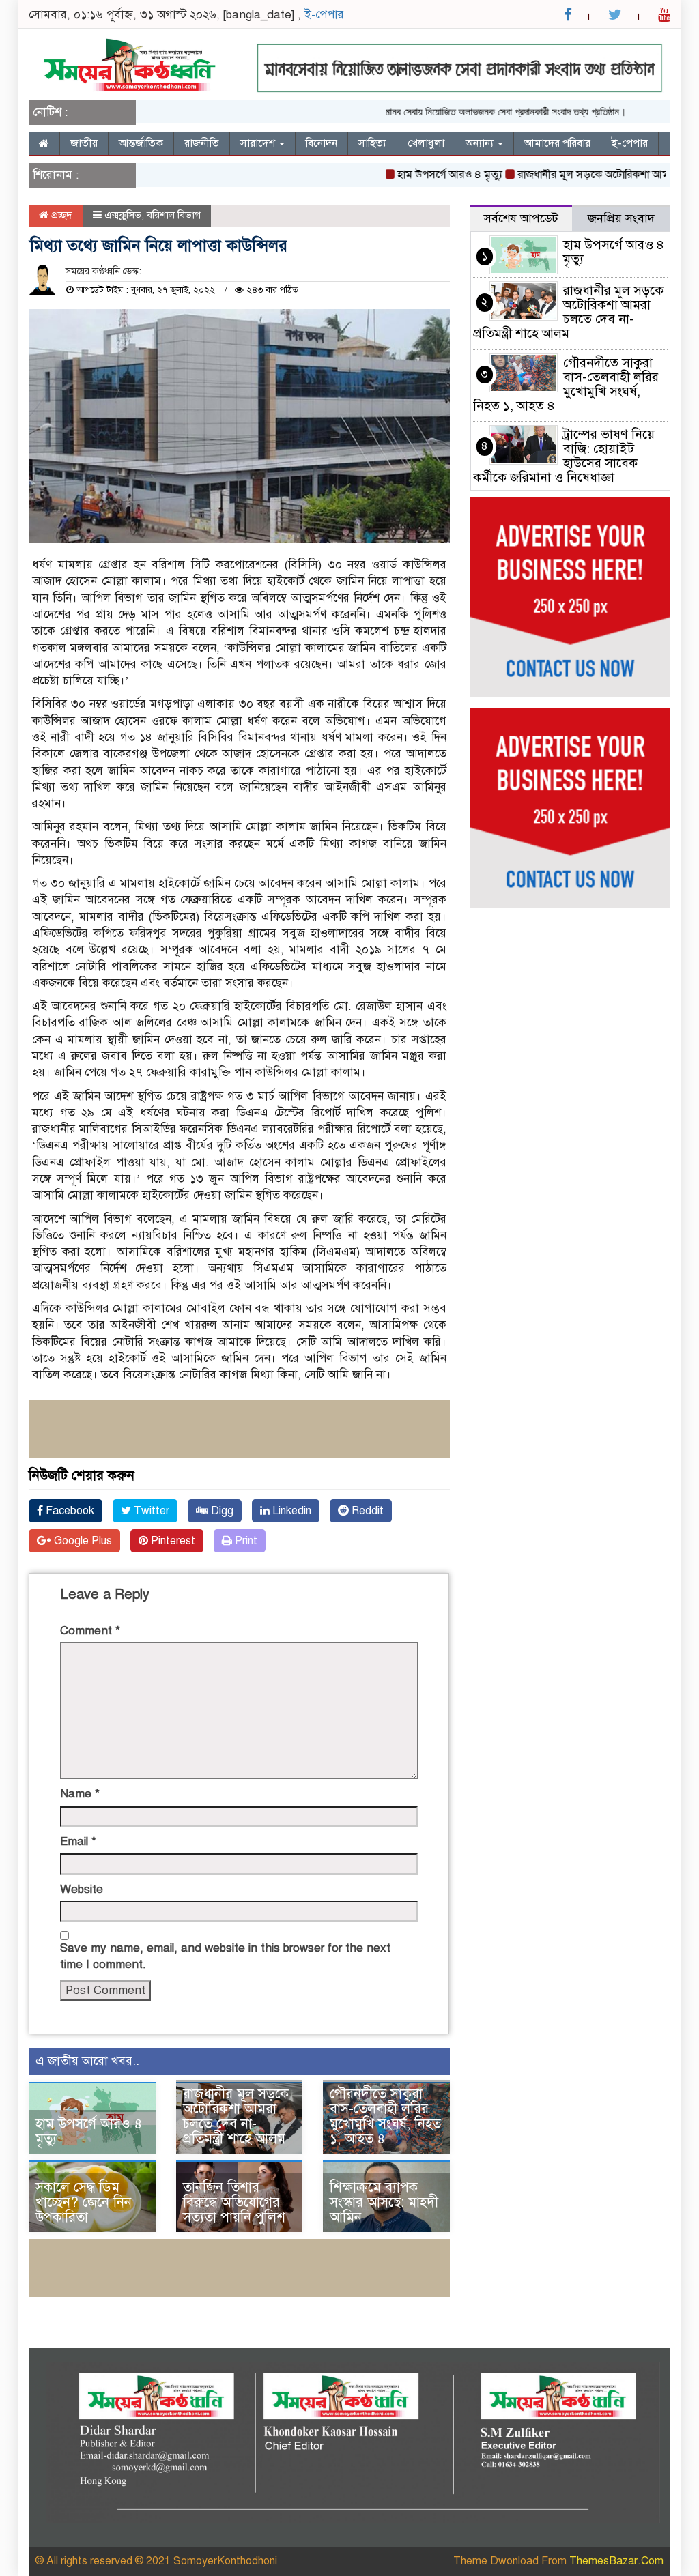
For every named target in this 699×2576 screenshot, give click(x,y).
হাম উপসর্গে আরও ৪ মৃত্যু (410, 175)
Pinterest (172, 1541)
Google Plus (82, 1541)
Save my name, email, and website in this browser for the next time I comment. (225, 1956)
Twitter (150, 1511)
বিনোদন (322, 143)
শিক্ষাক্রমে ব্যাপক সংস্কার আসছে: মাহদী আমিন (384, 2202)
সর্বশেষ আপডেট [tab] (521, 218)
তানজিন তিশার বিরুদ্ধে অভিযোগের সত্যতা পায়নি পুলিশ (234, 2202)
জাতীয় (84, 143)
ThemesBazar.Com (616, 2561)
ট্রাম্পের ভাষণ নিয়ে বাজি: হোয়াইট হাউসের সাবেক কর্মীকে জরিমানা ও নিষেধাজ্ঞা (564, 456)
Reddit (366, 1511)
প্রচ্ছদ (60, 215)
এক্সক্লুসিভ (123, 215)
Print (245, 1541)
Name (80, 1794)
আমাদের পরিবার (557, 143)
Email (78, 1841)
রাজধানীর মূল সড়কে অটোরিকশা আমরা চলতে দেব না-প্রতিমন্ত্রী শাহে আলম (236, 2116)
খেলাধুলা (426, 143)
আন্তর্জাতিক (141, 143)
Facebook (69, 1511)
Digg (221, 1511)
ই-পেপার (324, 15)
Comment (90, 1631)
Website (82, 1889)
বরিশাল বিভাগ (174, 215)
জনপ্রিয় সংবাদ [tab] (621, 218)
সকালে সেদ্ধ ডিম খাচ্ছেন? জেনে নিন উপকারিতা (84, 2202)
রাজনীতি (202, 143)
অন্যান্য (481, 143)
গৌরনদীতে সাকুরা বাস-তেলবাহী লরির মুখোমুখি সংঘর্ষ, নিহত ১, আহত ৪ (385, 2116)
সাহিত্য (372, 143)
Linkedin (290, 1511)
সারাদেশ (259, 143)
